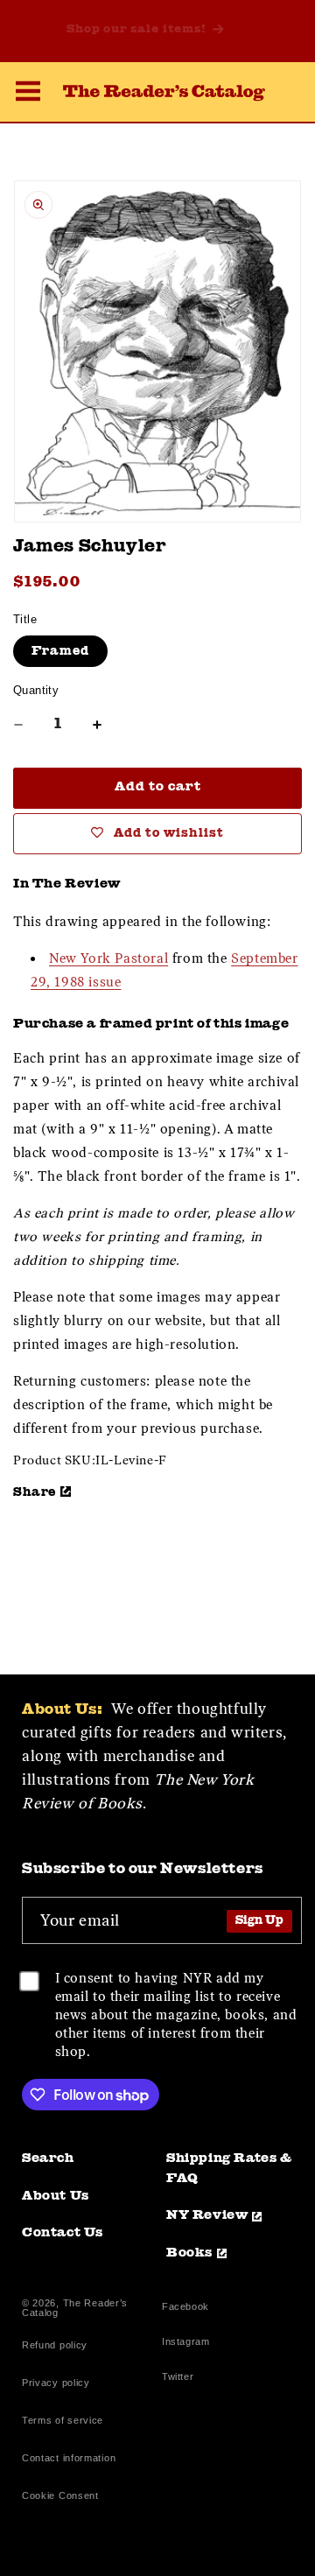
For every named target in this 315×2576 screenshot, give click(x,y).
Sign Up (259, 1921)
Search (48, 2159)
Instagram (185, 2344)
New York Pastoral (108, 958)
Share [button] (35, 1492)
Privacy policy (56, 2383)
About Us (56, 2197)
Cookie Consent (60, 2495)
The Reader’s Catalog (75, 2308)
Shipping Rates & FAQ (229, 2169)
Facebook (185, 2309)
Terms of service (63, 2420)
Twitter (181, 2379)
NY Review (207, 2216)
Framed (60, 651)
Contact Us (63, 2233)
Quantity (36, 690)
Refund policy (55, 2345)
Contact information (69, 2458)
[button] (28, 94)
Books (189, 2253)
